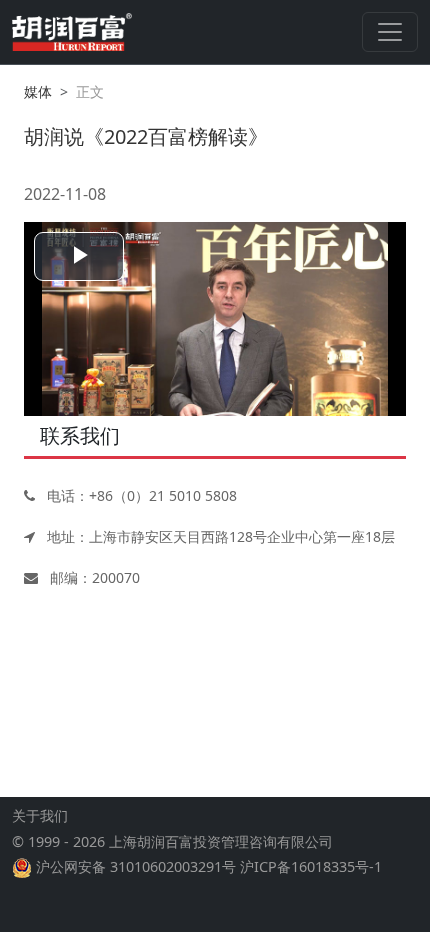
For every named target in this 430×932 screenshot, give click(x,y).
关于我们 (40, 815)
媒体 (38, 91)
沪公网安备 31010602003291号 (136, 866)
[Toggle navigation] (390, 32)
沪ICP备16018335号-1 (311, 866)
